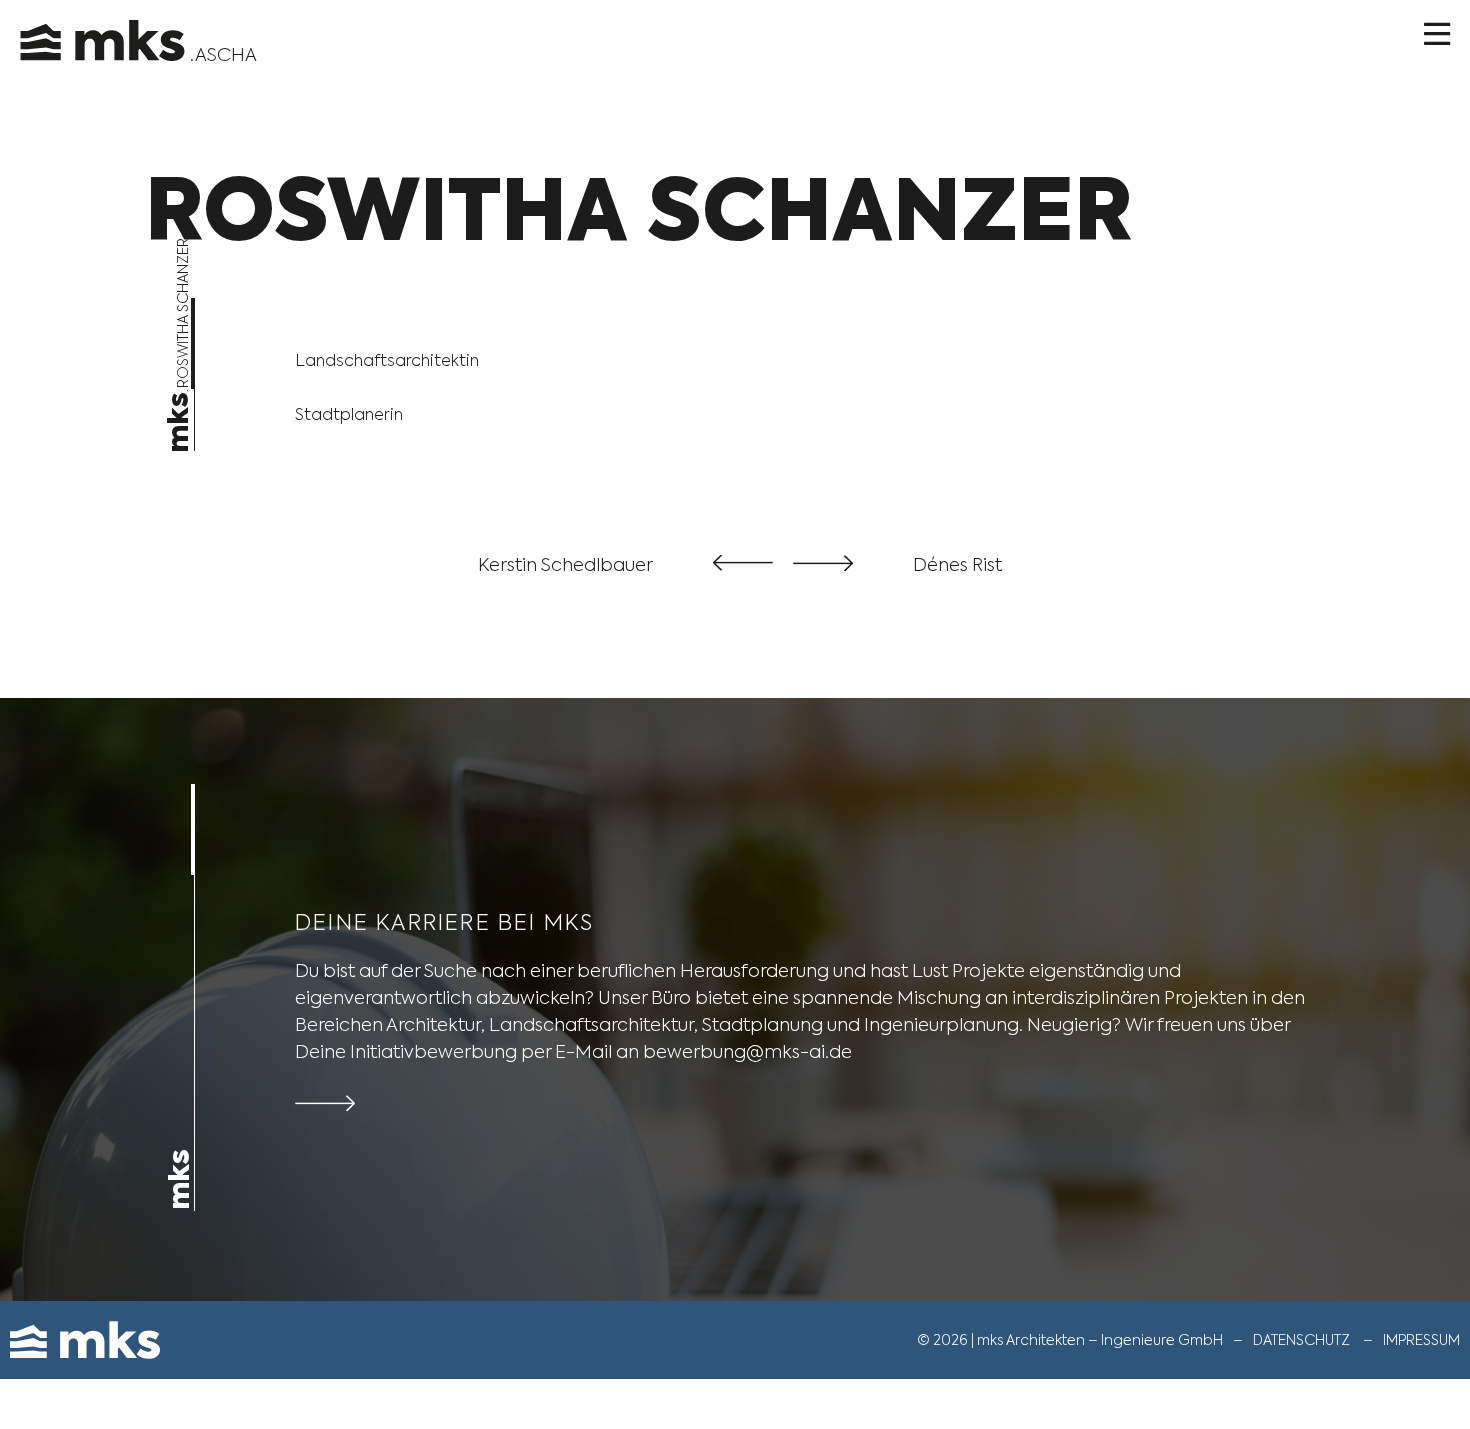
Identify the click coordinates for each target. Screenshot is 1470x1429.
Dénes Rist (957, 564)
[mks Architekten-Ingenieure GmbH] (105, 30)
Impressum (1421, 1340)
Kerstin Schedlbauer (565, 564)
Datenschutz (1301, 1340)
